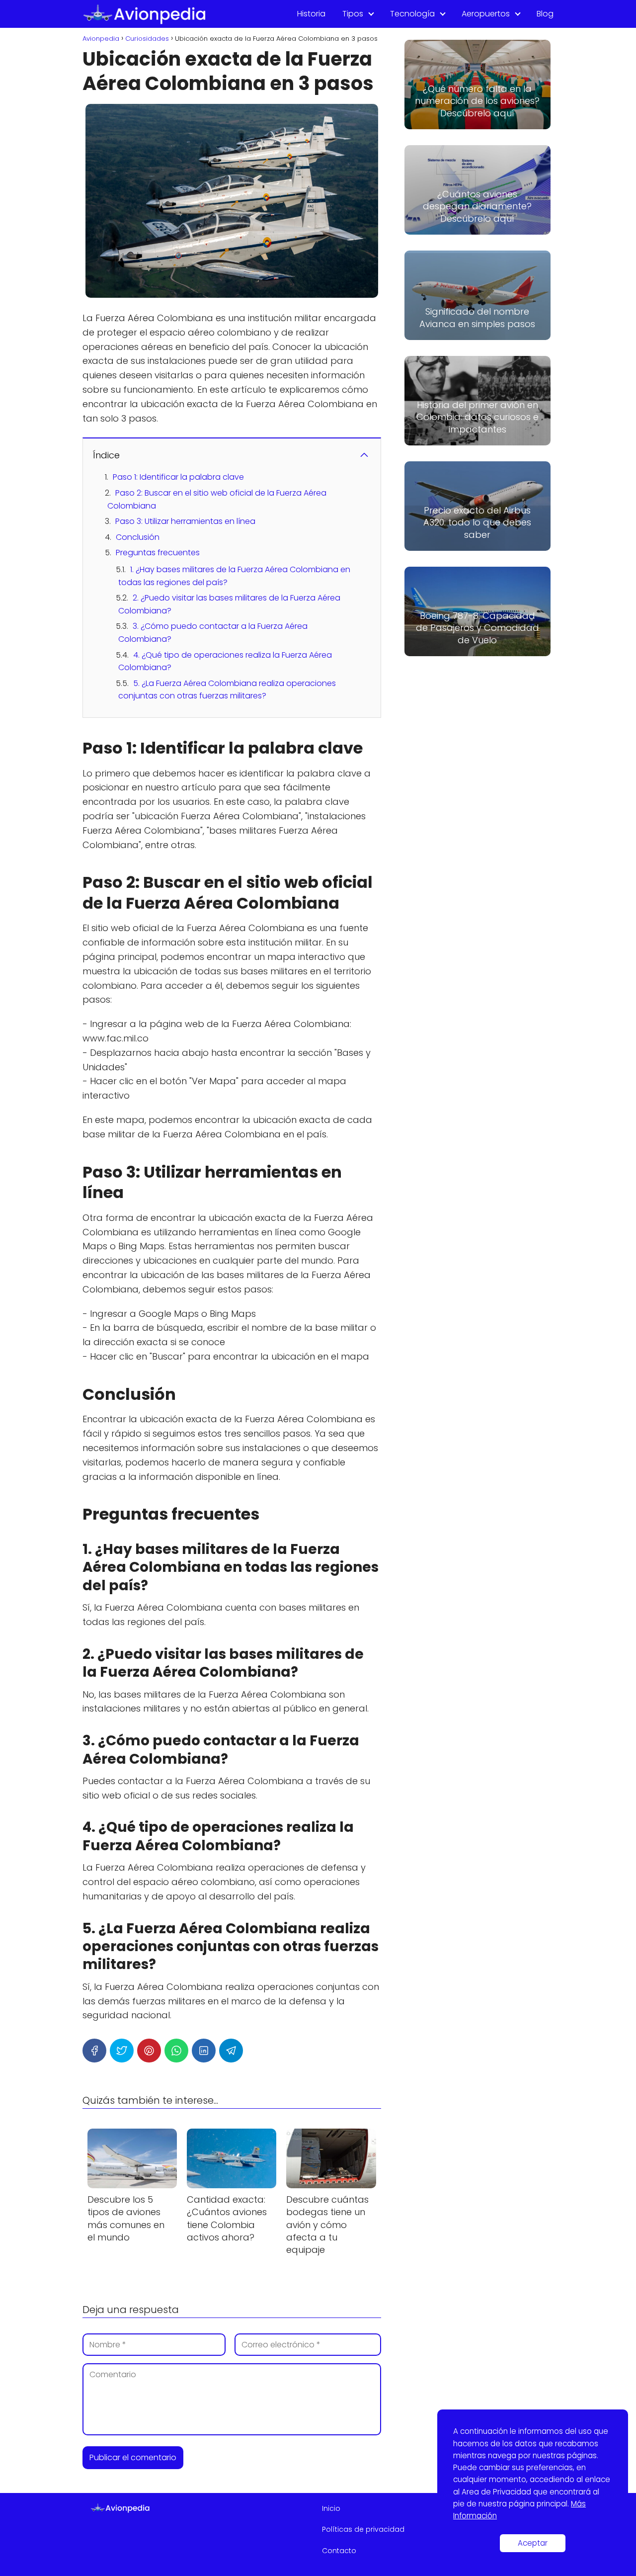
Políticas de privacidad (363, 2529)
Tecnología (412, 14)
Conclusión (138, 537)
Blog (545, 14)
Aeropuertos (486, 14)
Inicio (331, 2508)
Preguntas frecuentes (158, 553)
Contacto (339, 2551)
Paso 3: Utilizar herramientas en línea (185, 521)
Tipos (353, 14)
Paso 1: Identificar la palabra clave (178, 477)
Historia (311, 14)
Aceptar (533, 2543)
